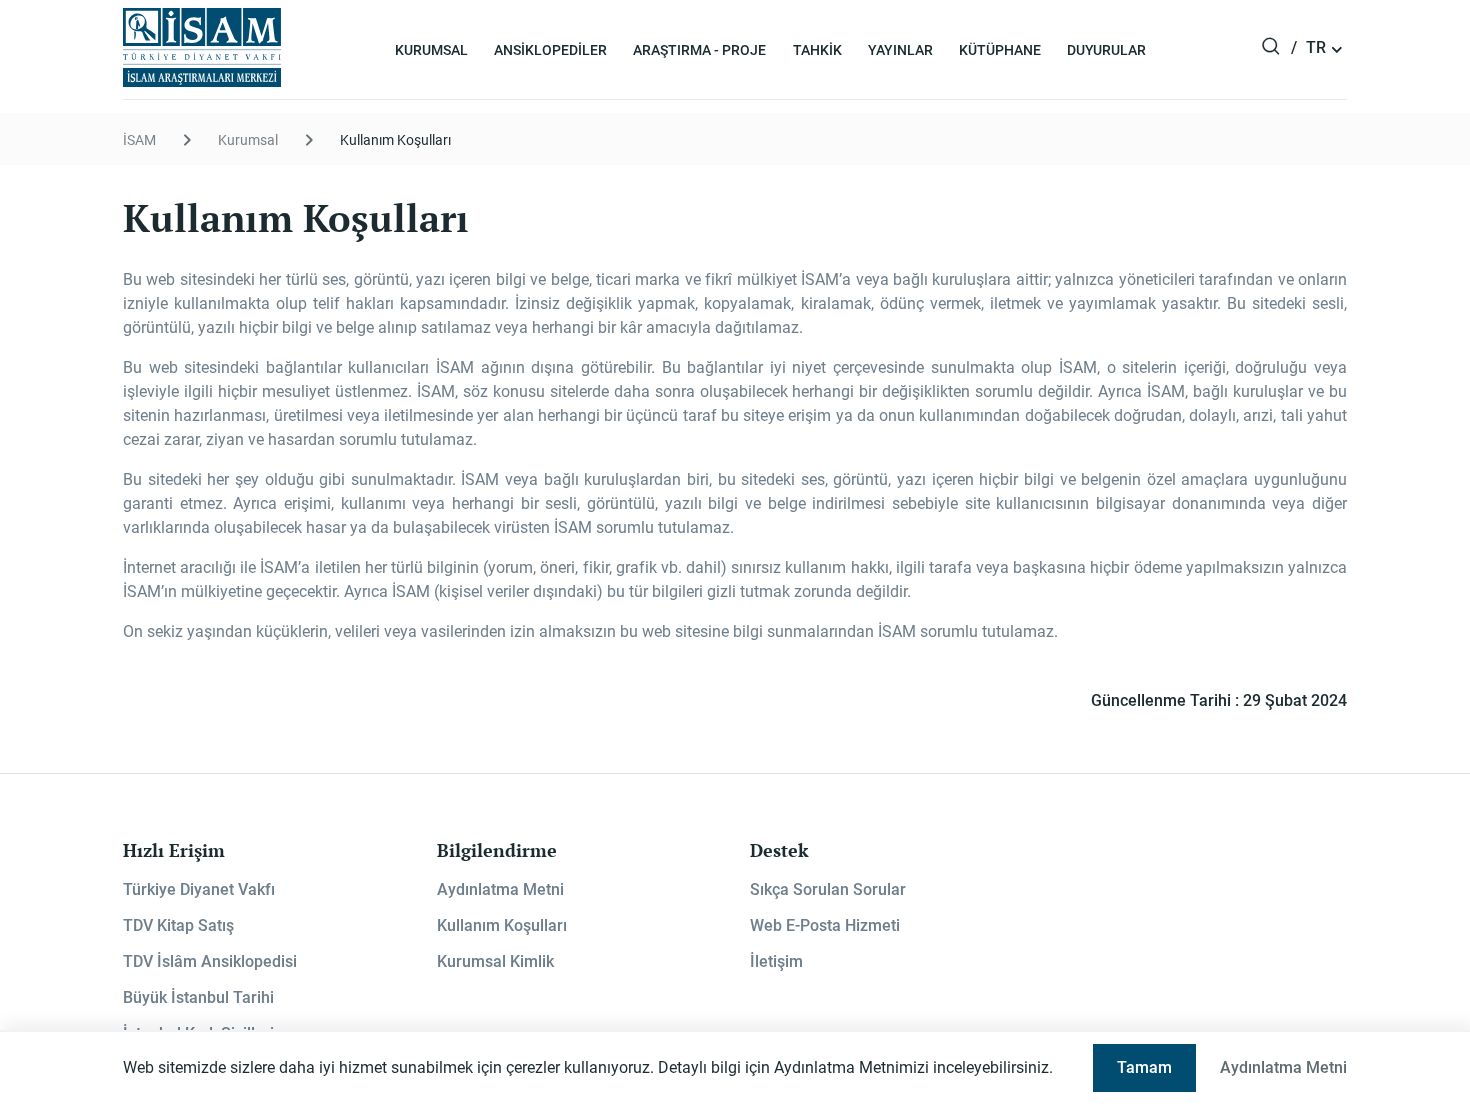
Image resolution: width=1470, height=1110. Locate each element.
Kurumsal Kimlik (495, 961)
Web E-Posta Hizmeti (825, 925)
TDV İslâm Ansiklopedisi (210, 961)
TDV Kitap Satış (178, 925)
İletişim (776, 961)
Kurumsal (431, 50)
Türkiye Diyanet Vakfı (199, 889)
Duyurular (1106, 50)
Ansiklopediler (550, 50)
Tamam (1144, 1067)
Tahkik (817, 50)
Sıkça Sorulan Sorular (828, 889)
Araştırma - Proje (699, 50)
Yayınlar (900, 50)
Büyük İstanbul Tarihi (198, 997)
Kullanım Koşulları (395, 140)
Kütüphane (1000, 50)
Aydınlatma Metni (500, 889)
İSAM (139, 140)
